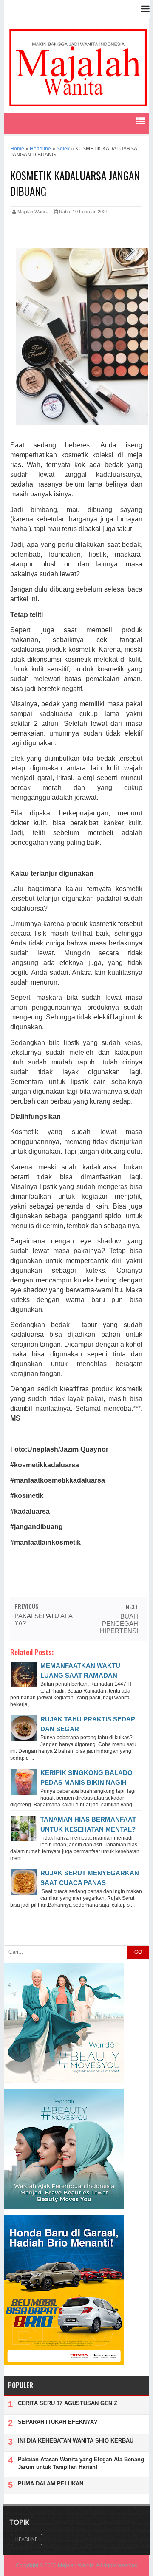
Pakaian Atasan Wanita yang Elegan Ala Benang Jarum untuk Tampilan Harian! (81, 2463)
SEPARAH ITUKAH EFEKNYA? (58, 2422)
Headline (26, 2539)
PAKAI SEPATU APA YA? (43, 1619)
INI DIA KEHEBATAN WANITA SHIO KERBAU (76, 2441)
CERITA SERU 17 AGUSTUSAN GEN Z (68, 2403)
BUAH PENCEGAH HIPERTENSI (119, 1623)
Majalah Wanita (76, 2565)
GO (138, 1952)
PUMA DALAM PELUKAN (51, 2484)
